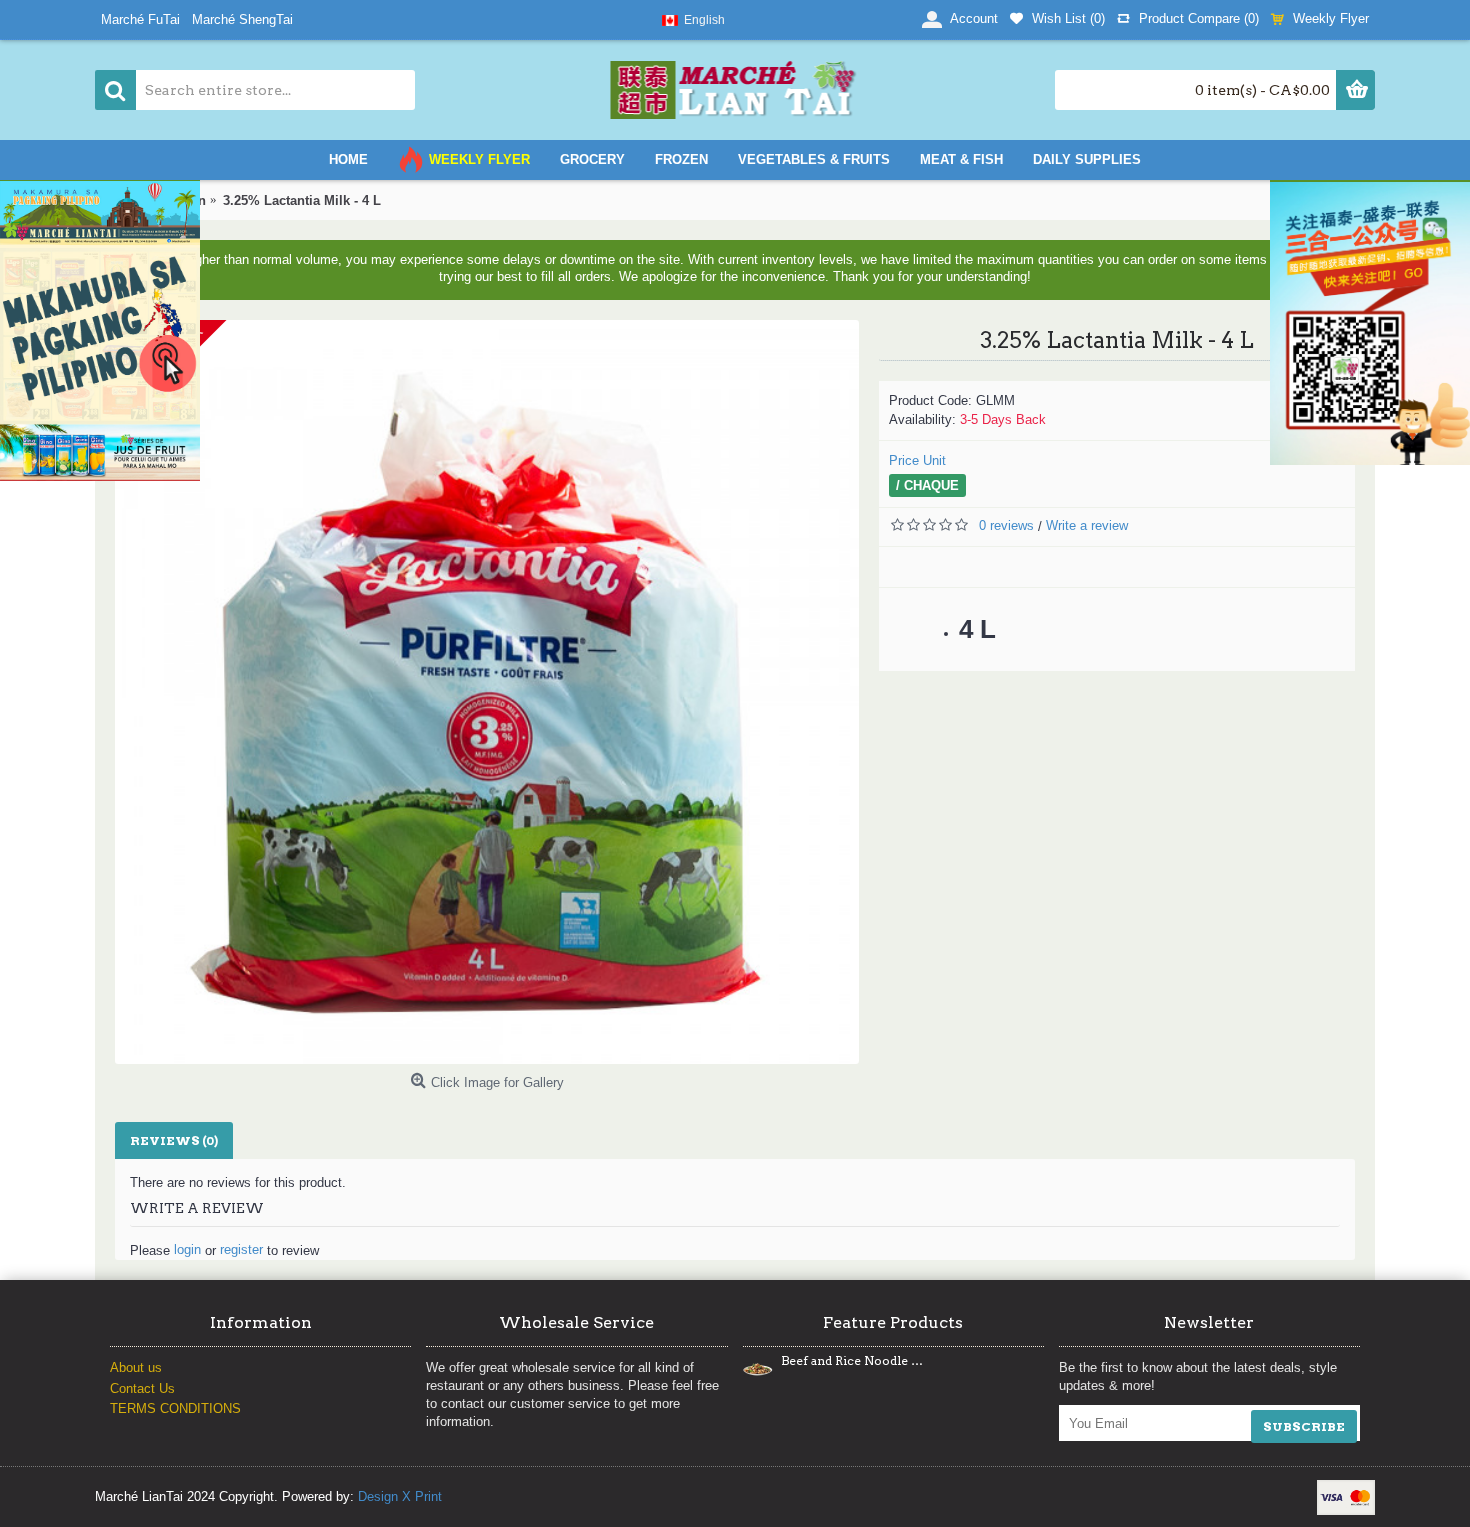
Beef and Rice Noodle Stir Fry (852, 1361)
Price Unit (917, 460)
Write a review (1087, 525)
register (241, 1249)
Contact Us (142, 1388)
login (187, 1249)
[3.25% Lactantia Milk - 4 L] (487, 692)
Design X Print (400, 1496)
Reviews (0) (174, 1140)
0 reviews (1006, 525)
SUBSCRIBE (1304, 1426)
